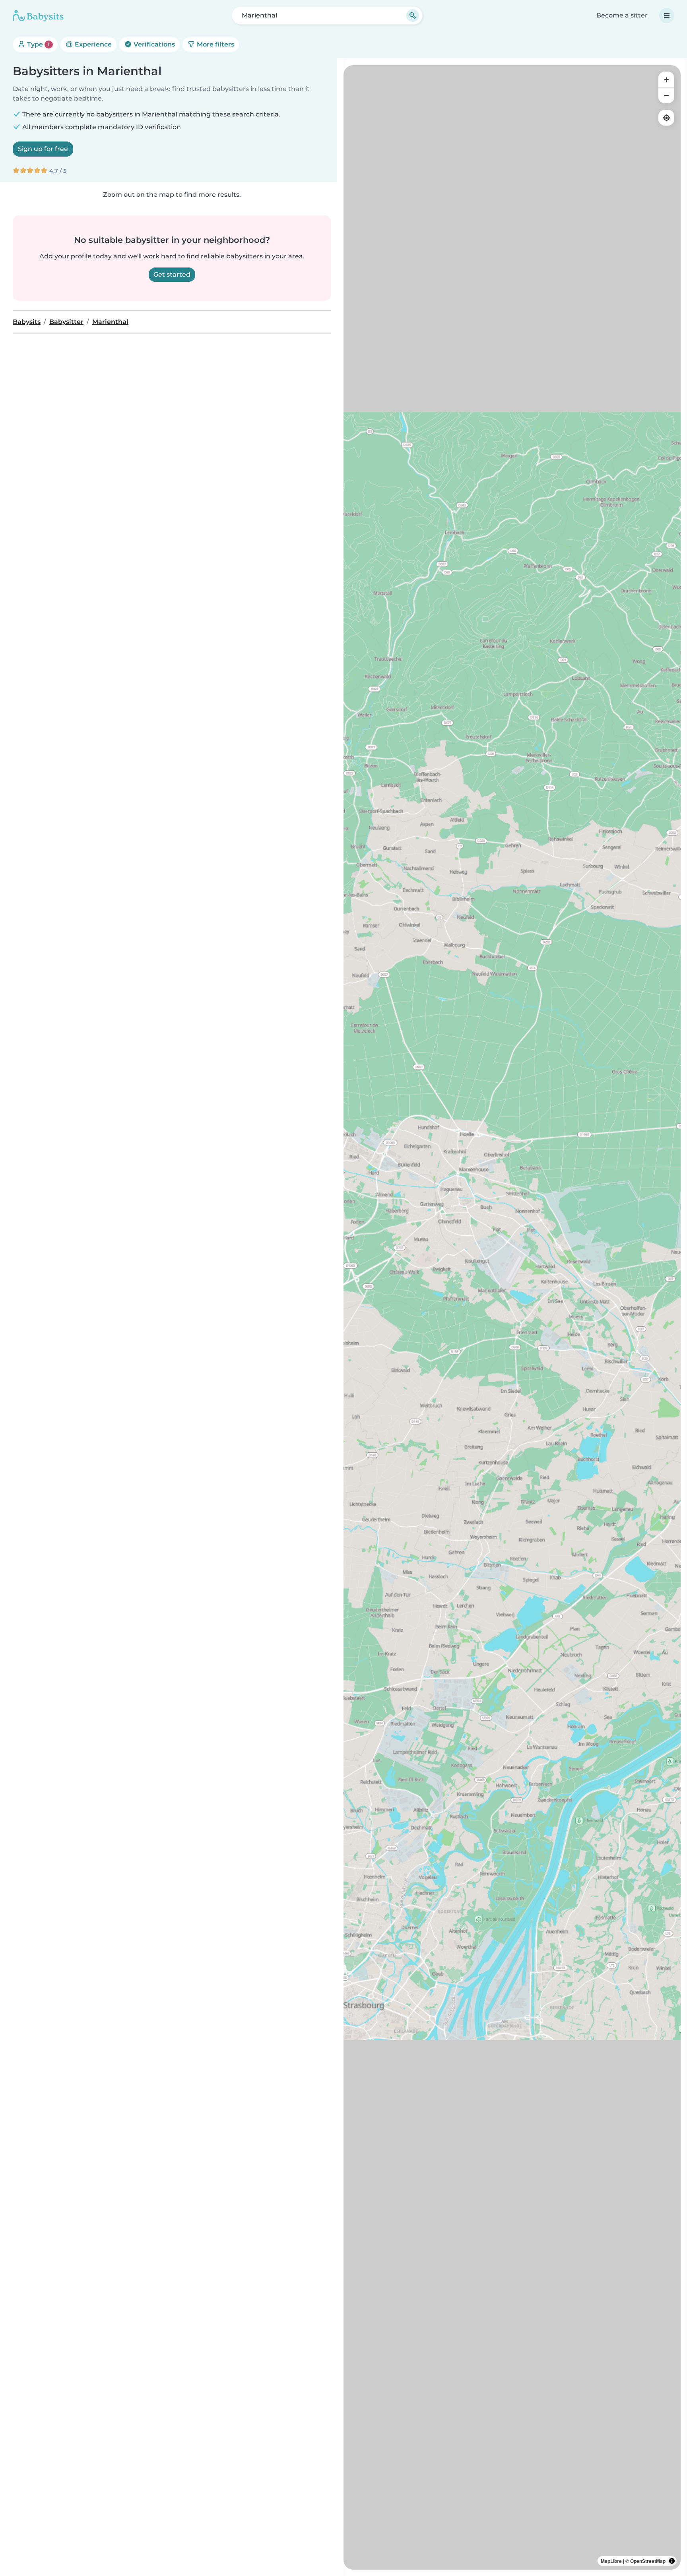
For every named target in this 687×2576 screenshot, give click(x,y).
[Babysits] (38, 16)
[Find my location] (666, 118)
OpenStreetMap (648, 2561)
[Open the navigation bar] (667, 16)
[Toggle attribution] (672, 2561)
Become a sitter (622, 15)
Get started (172, 274)
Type (38, 44)
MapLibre (611, 2561)
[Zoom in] (666, 79)
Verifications (153, 44)
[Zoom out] (666, 95)
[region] (512, 1317)
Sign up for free (43, 149)
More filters (215, 44)
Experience (92, 44)
